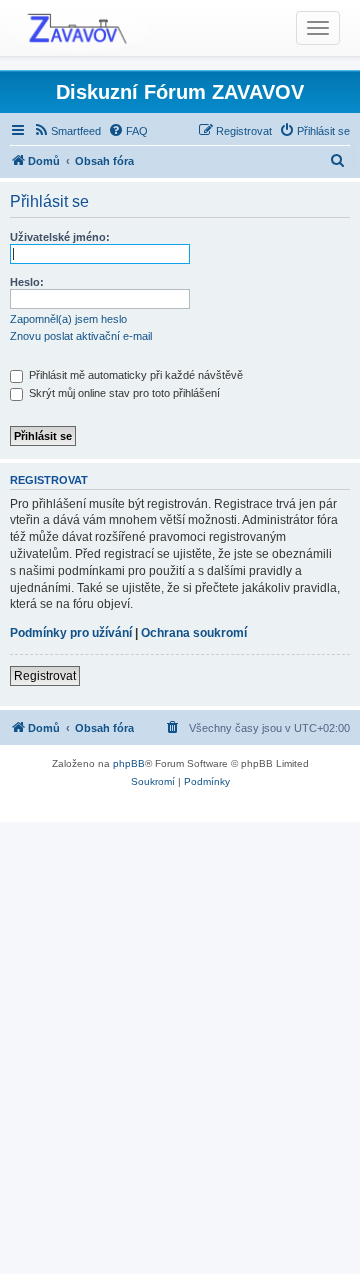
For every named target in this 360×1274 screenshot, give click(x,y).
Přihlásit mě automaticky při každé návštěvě (134, 375)
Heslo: (27, 282)
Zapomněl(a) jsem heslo (68, 319)
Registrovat (45, 676)
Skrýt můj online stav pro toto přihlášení (123, 393)
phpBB (129, 763)
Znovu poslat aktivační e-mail (81, 336)
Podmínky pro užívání (71, 633)
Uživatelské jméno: (60, 237)
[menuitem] (67, 131)
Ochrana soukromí (194, 633)
